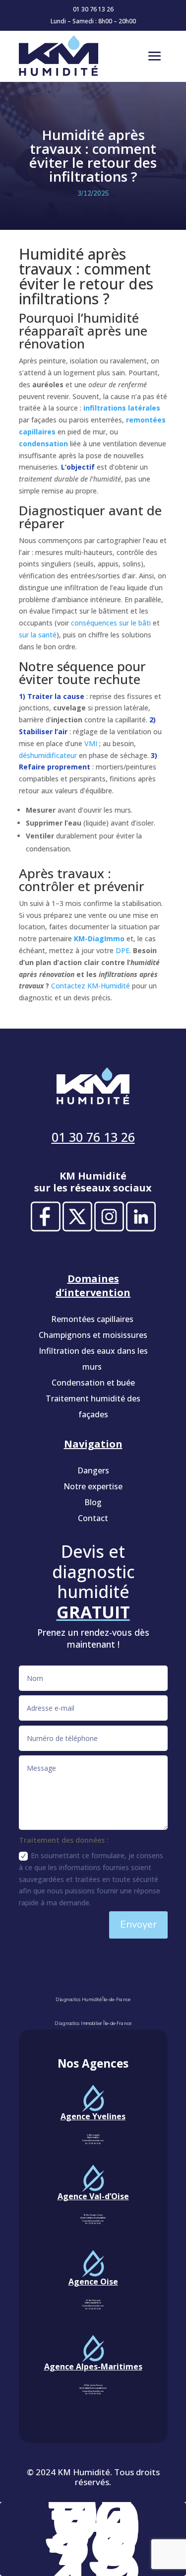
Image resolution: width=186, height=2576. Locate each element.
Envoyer (138, 1924)
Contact (93, 1518)
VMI (91, 743)
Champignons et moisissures (93, 1335)
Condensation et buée (93, 1383)
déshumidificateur (48, 755)
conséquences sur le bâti (111, 623)
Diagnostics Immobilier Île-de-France (93, 2024)
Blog (93, 1502)
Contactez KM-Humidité (91, 986)
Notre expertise (93, 1486)
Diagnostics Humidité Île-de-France (93, 2000)
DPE (123, 950)
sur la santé (38, 635)
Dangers (93, 1470)
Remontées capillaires (93, 1319)
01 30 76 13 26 (93, 9)
